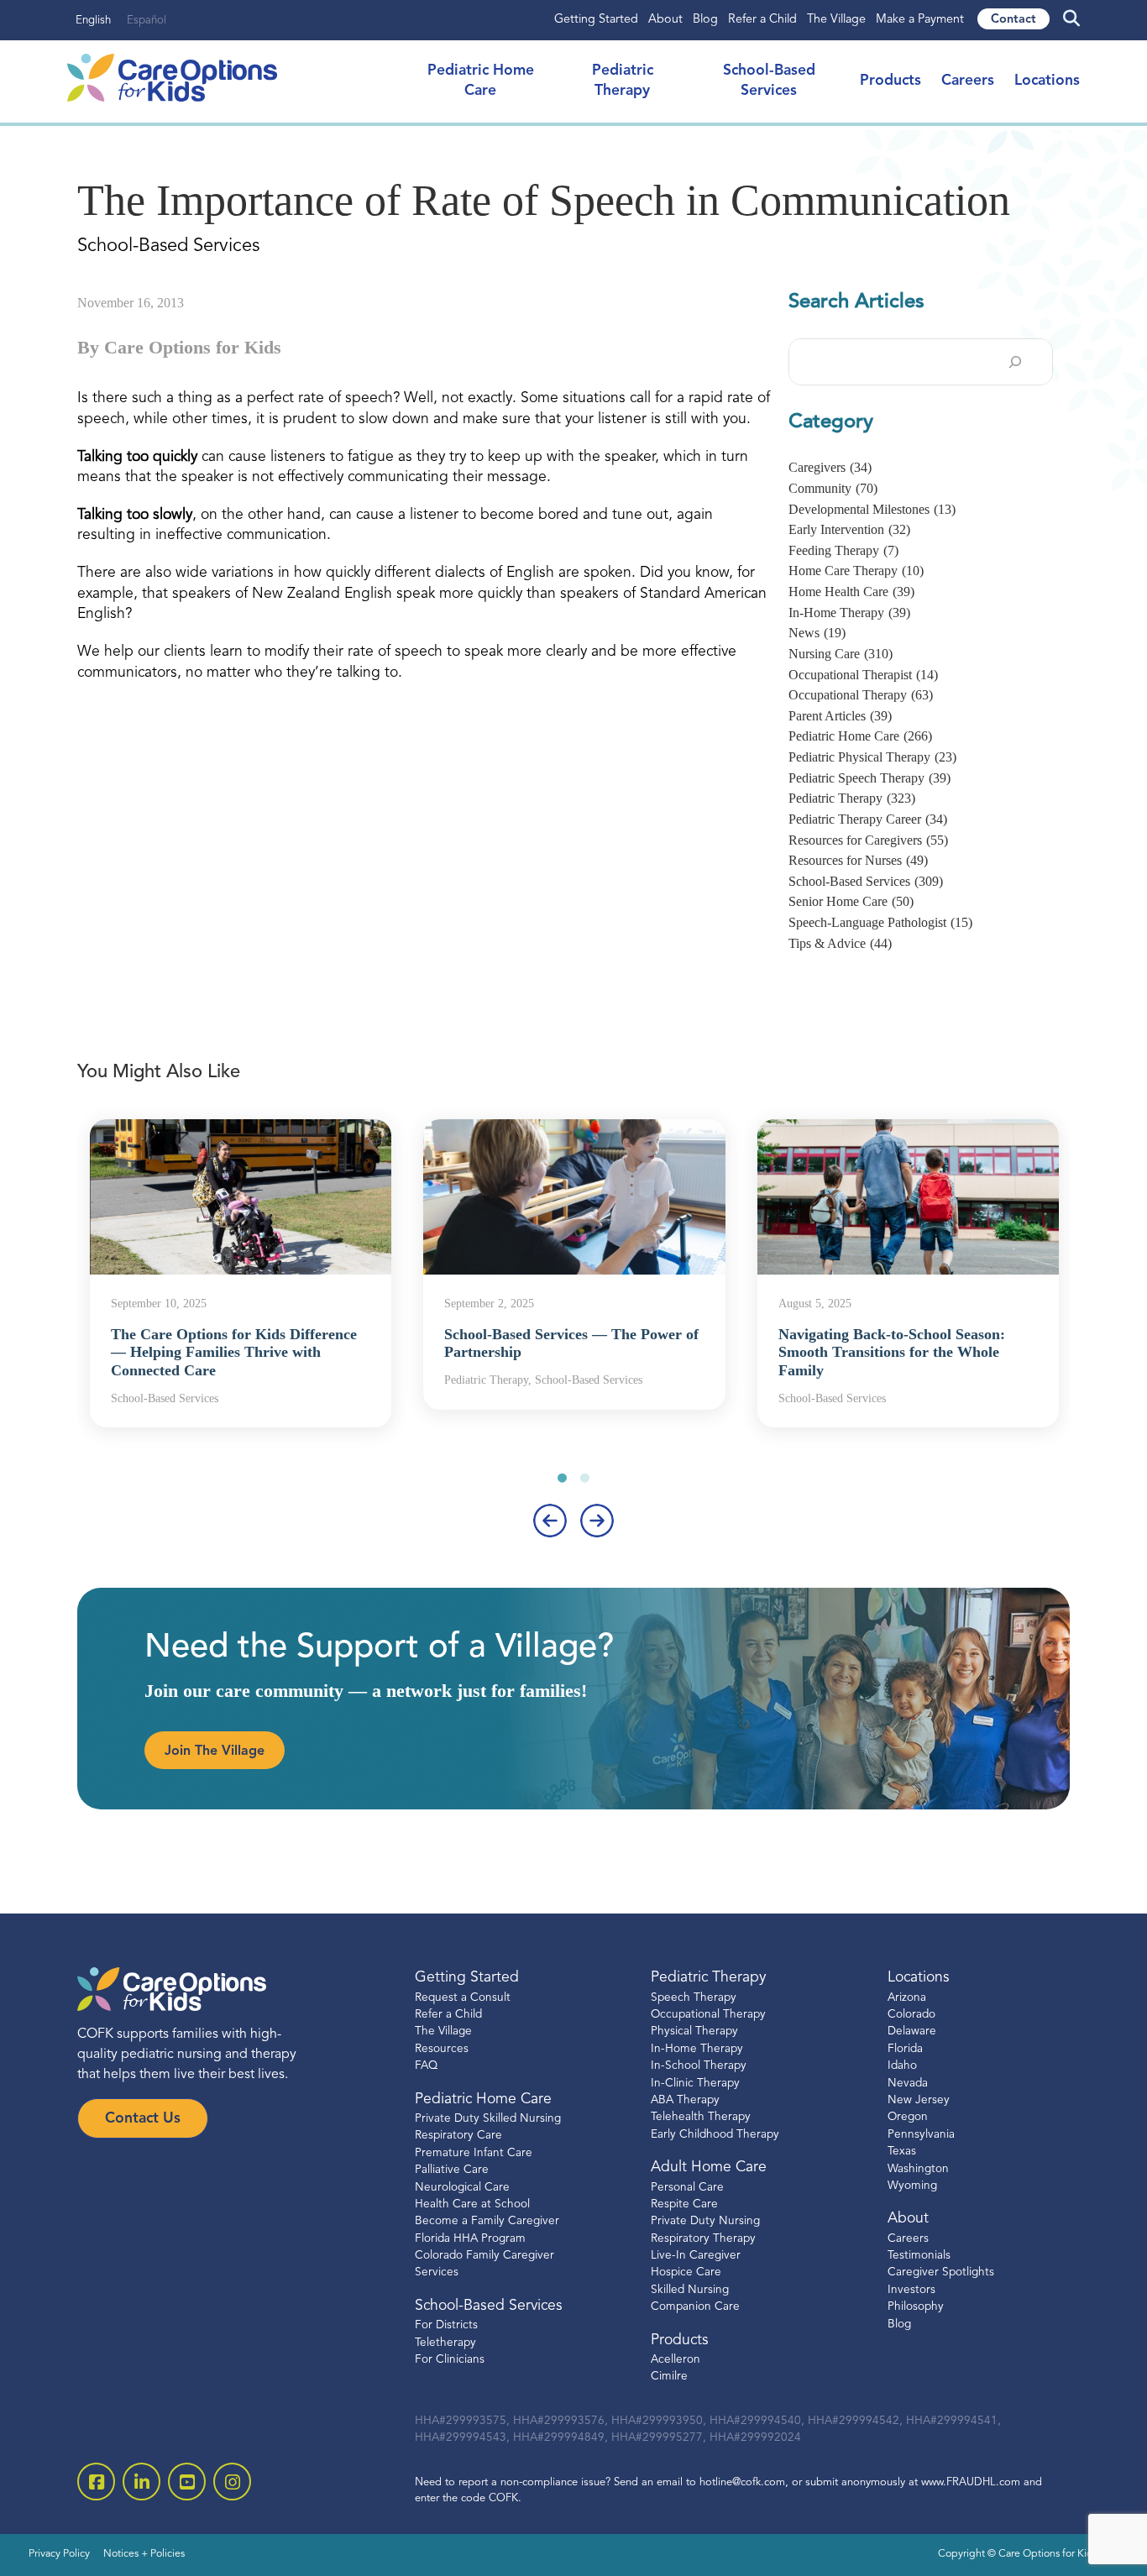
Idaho (902, 2066)
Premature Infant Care (474, 2153)
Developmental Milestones (872, 509)
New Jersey (919, 2100)
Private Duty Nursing (705, 2221)
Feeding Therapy (843, 550)
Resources (442, 2049)
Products (890, 81)
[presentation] (550, 1521)
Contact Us (143, 2119)
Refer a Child (762, 20)
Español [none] (147, 21)
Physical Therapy (694, 2031)
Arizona (907, 1998)
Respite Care (684, 2204)
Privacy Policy (59, 2554)
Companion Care (695, 2307)
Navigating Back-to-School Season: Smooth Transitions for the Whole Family (892, 1352)
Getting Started (596, 20)
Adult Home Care (709, 2168)
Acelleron (676, 2360)
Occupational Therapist (863, 675)
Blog (705, 20)
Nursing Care (841, 654)
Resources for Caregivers (868, 840)
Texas (902, 2152)
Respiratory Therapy (703, 2239)
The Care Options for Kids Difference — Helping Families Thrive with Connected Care (234, 1352)
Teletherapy (445, 2343)
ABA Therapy (685, 2100)
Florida (905, 2049)
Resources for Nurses (858, 860)
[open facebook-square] (96, 2482)
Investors (911, 2290)
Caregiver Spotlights (941, 2272)
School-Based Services (866, 881)
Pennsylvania (921, 2135)
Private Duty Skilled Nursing (488, 2119)
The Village (836, 20)
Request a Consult (463, 1998)
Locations (1047, 81)
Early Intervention (849, 529)
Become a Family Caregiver (487, 2221)
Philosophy (916, 2307)
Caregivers (830, 467)
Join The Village (215, 1751)
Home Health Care (851, 592)
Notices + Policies (144, 2554)
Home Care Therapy (856, 571)
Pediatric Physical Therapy (872, 757)
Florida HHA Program (470, 2239)
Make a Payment (920, 20)
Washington (918, 2169)
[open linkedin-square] (141, 2482)
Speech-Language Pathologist (880, 922)
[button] (562, 1478)
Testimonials (919, 2256)
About (665, 20)
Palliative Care (452, 2170)
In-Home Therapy (849, 613)
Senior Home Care (851, 901)
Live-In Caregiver (696, 2256)
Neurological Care (462, 2188)
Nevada (908, 2084)
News (817, 633)
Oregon (908, 2117)
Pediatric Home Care (860, 736)
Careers (968, 81)
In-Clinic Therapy (695, 2084)
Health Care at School (472, 2204)
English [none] (93, 21)
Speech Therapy (694, 1998)
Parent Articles (840, 716)
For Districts (446, 2325)
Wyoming (912, 2186)
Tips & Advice (840, 943)
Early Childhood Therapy (715, 2135)
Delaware (912, 2031)
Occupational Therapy (861, 695)
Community (833, 488)
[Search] (1015, 362)
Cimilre (669, 2377)
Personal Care (687, 2188)
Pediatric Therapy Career (868, 819)
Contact (1013, 20)
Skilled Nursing (690, 2290)
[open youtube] (187, 2482)
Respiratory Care (458, 2136)
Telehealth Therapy (701, 2117)
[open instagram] (232, 2482)
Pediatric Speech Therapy (869, 778)
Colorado (911, 2015)
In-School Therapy (699, 2066)
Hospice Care (686, 2272)
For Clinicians (450, 2360)
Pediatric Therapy (852, 798)
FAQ (426, 2066)
